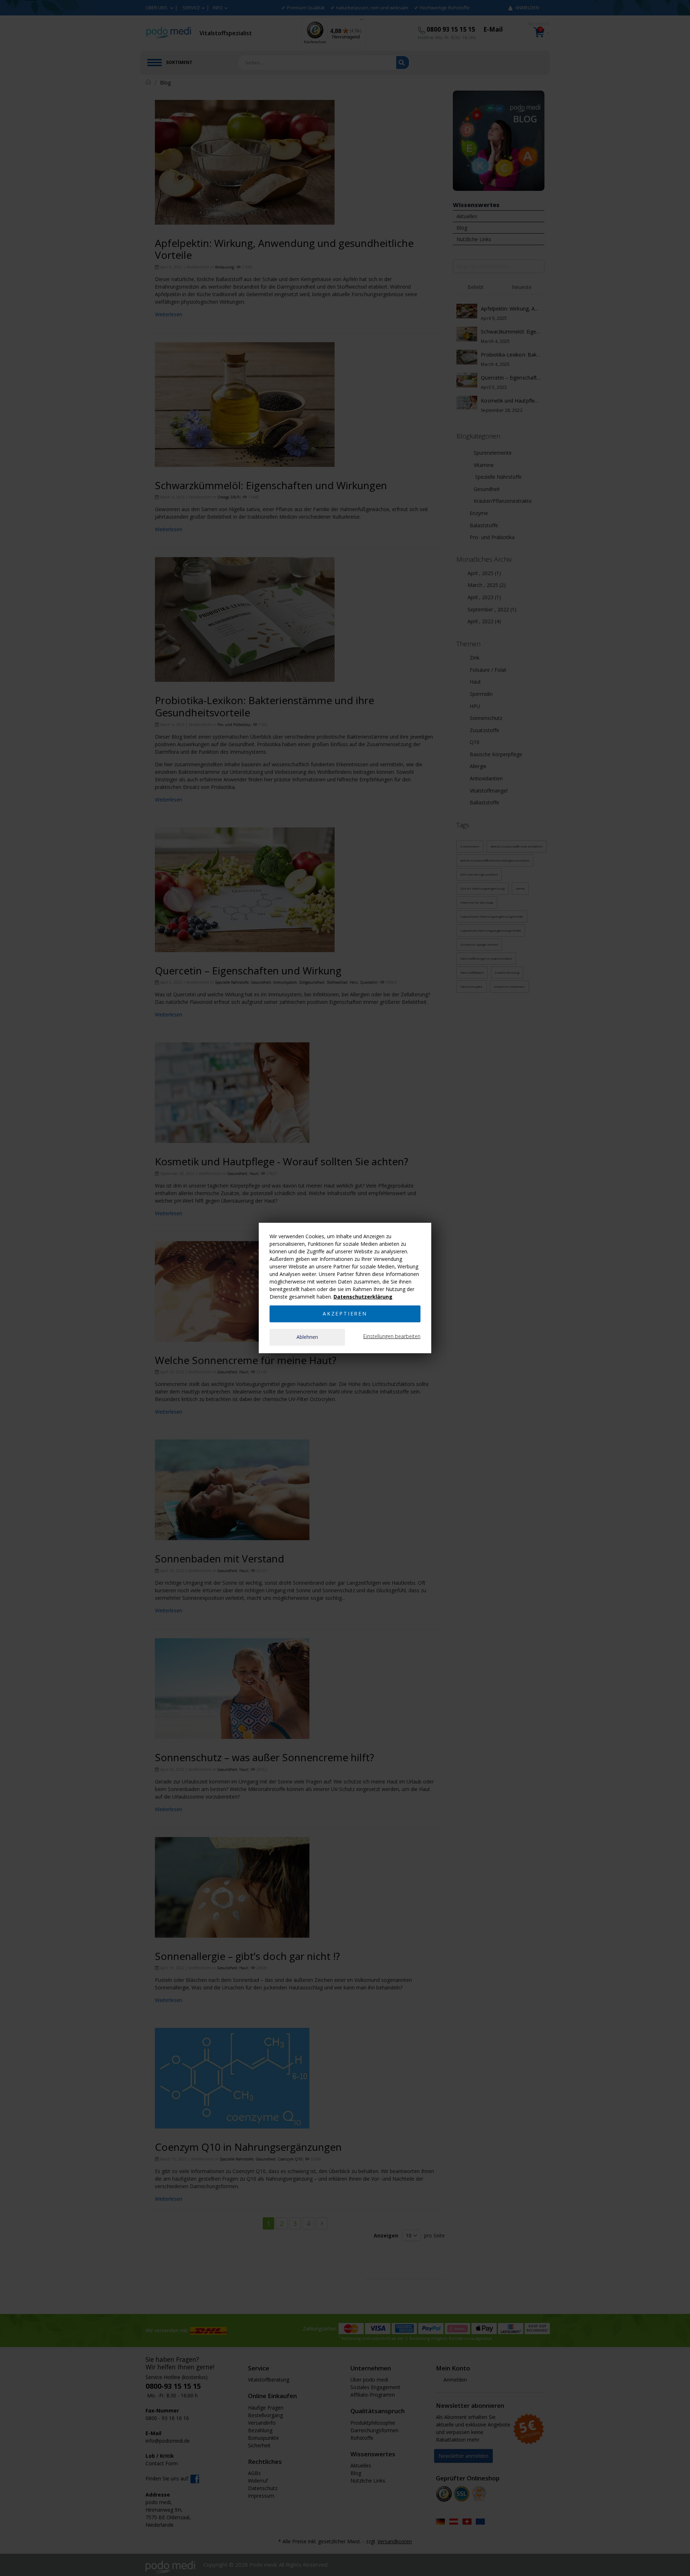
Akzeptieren (345, 1314)
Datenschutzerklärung (363, 1297)
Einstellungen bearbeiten (392, 1336)
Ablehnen (307, 1337)
